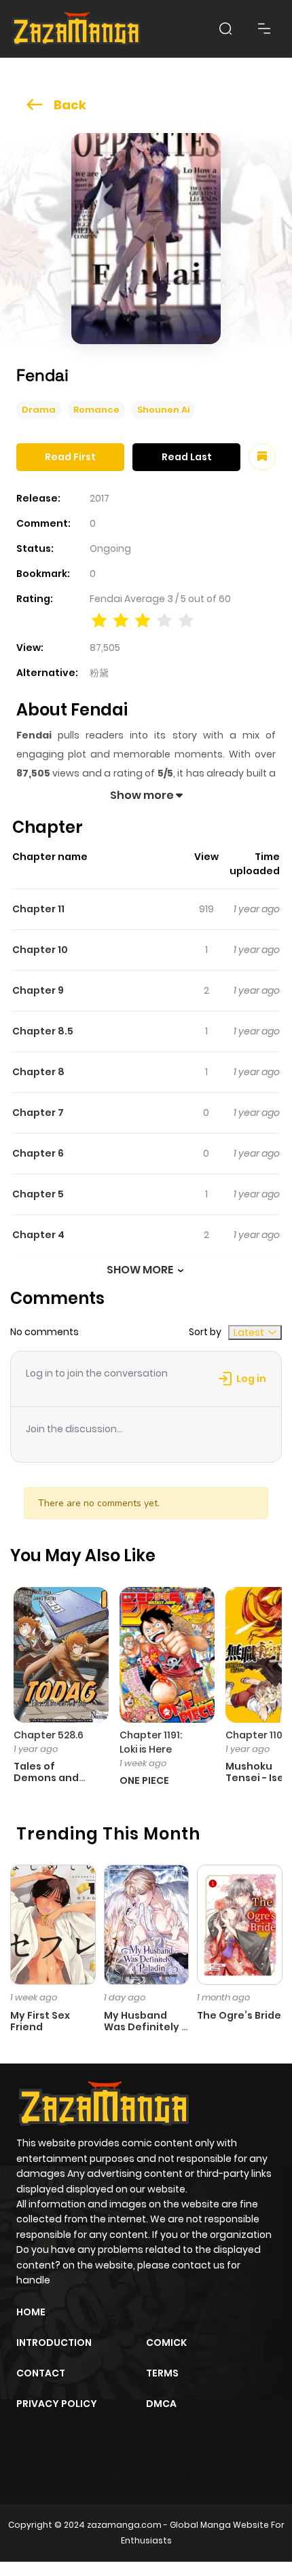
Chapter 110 (254, 1735)
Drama (39, 410)
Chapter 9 (38, 990)
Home (31, 2312)
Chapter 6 (38, 1153)
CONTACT (41, 2373)
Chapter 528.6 (49, 1735)
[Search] (225, 29)
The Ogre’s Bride (239, 2015)
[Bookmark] (262, 457)
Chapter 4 (38, 1235)
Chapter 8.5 (43, 1031)
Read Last (187, 457)
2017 (99, 498)
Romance (96, 410)
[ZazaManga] (77, 29)
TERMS (162, 2373)
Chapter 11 (38, 909)
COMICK (166, 2342)
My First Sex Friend (40, 2021)
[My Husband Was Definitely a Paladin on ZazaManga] (147, 1924)
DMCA (161, 2404)
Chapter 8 (38, 1072)
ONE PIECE (144, 1780)
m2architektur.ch (145, 2474)
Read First (70, 457)
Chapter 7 (38, 1113)
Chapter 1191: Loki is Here (151, 1742)
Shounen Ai (163, 410)
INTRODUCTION (54, 2342)
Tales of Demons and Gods (46, 1778)
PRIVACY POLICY (57, 2404)
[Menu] (264, 29)
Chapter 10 (40, 950)
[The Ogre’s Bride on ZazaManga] (240, 1924)
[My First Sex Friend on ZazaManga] (53, 1924)
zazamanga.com (124, 2525)
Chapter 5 (38, 1194)
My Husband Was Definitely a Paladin (146, 2027)
